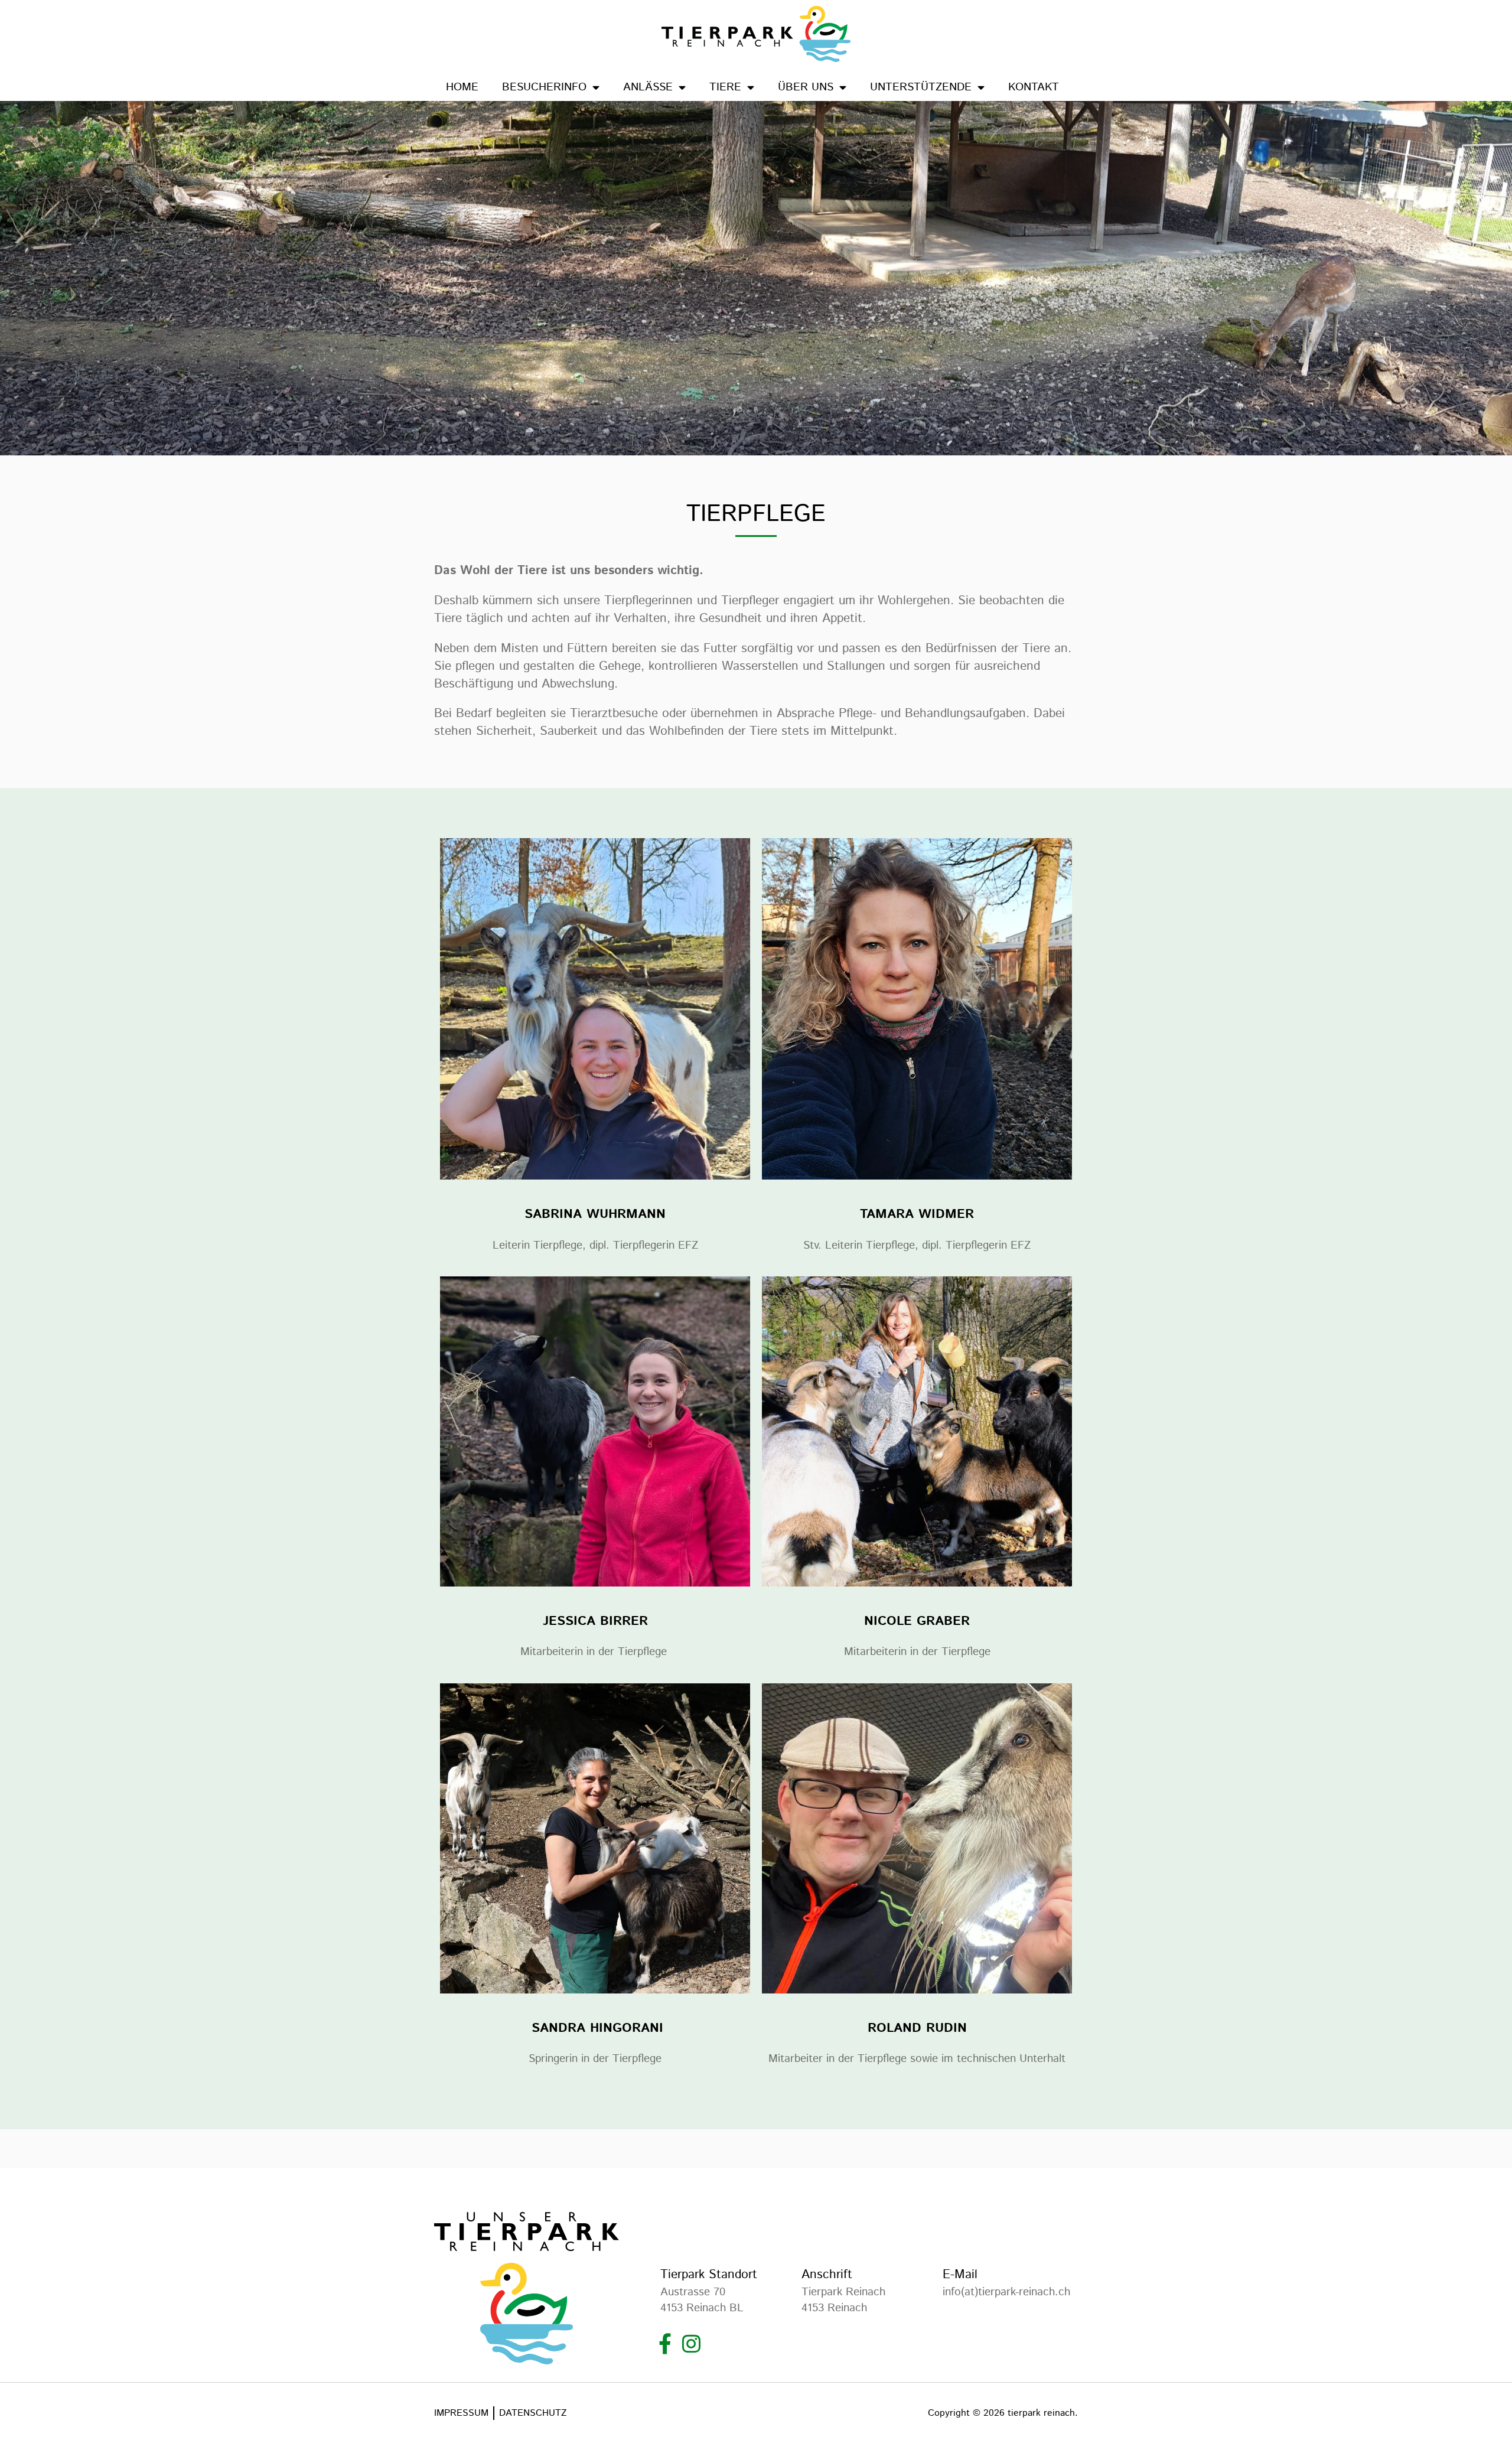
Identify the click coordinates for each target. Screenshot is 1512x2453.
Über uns (806, 87)
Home (462, 87)
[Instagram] (691, 2343)
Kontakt (1034, 87)
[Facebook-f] (665, 2343)
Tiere (725, 87)
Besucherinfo (544, 87)
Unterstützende (921, 87)
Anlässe (648, 87)
